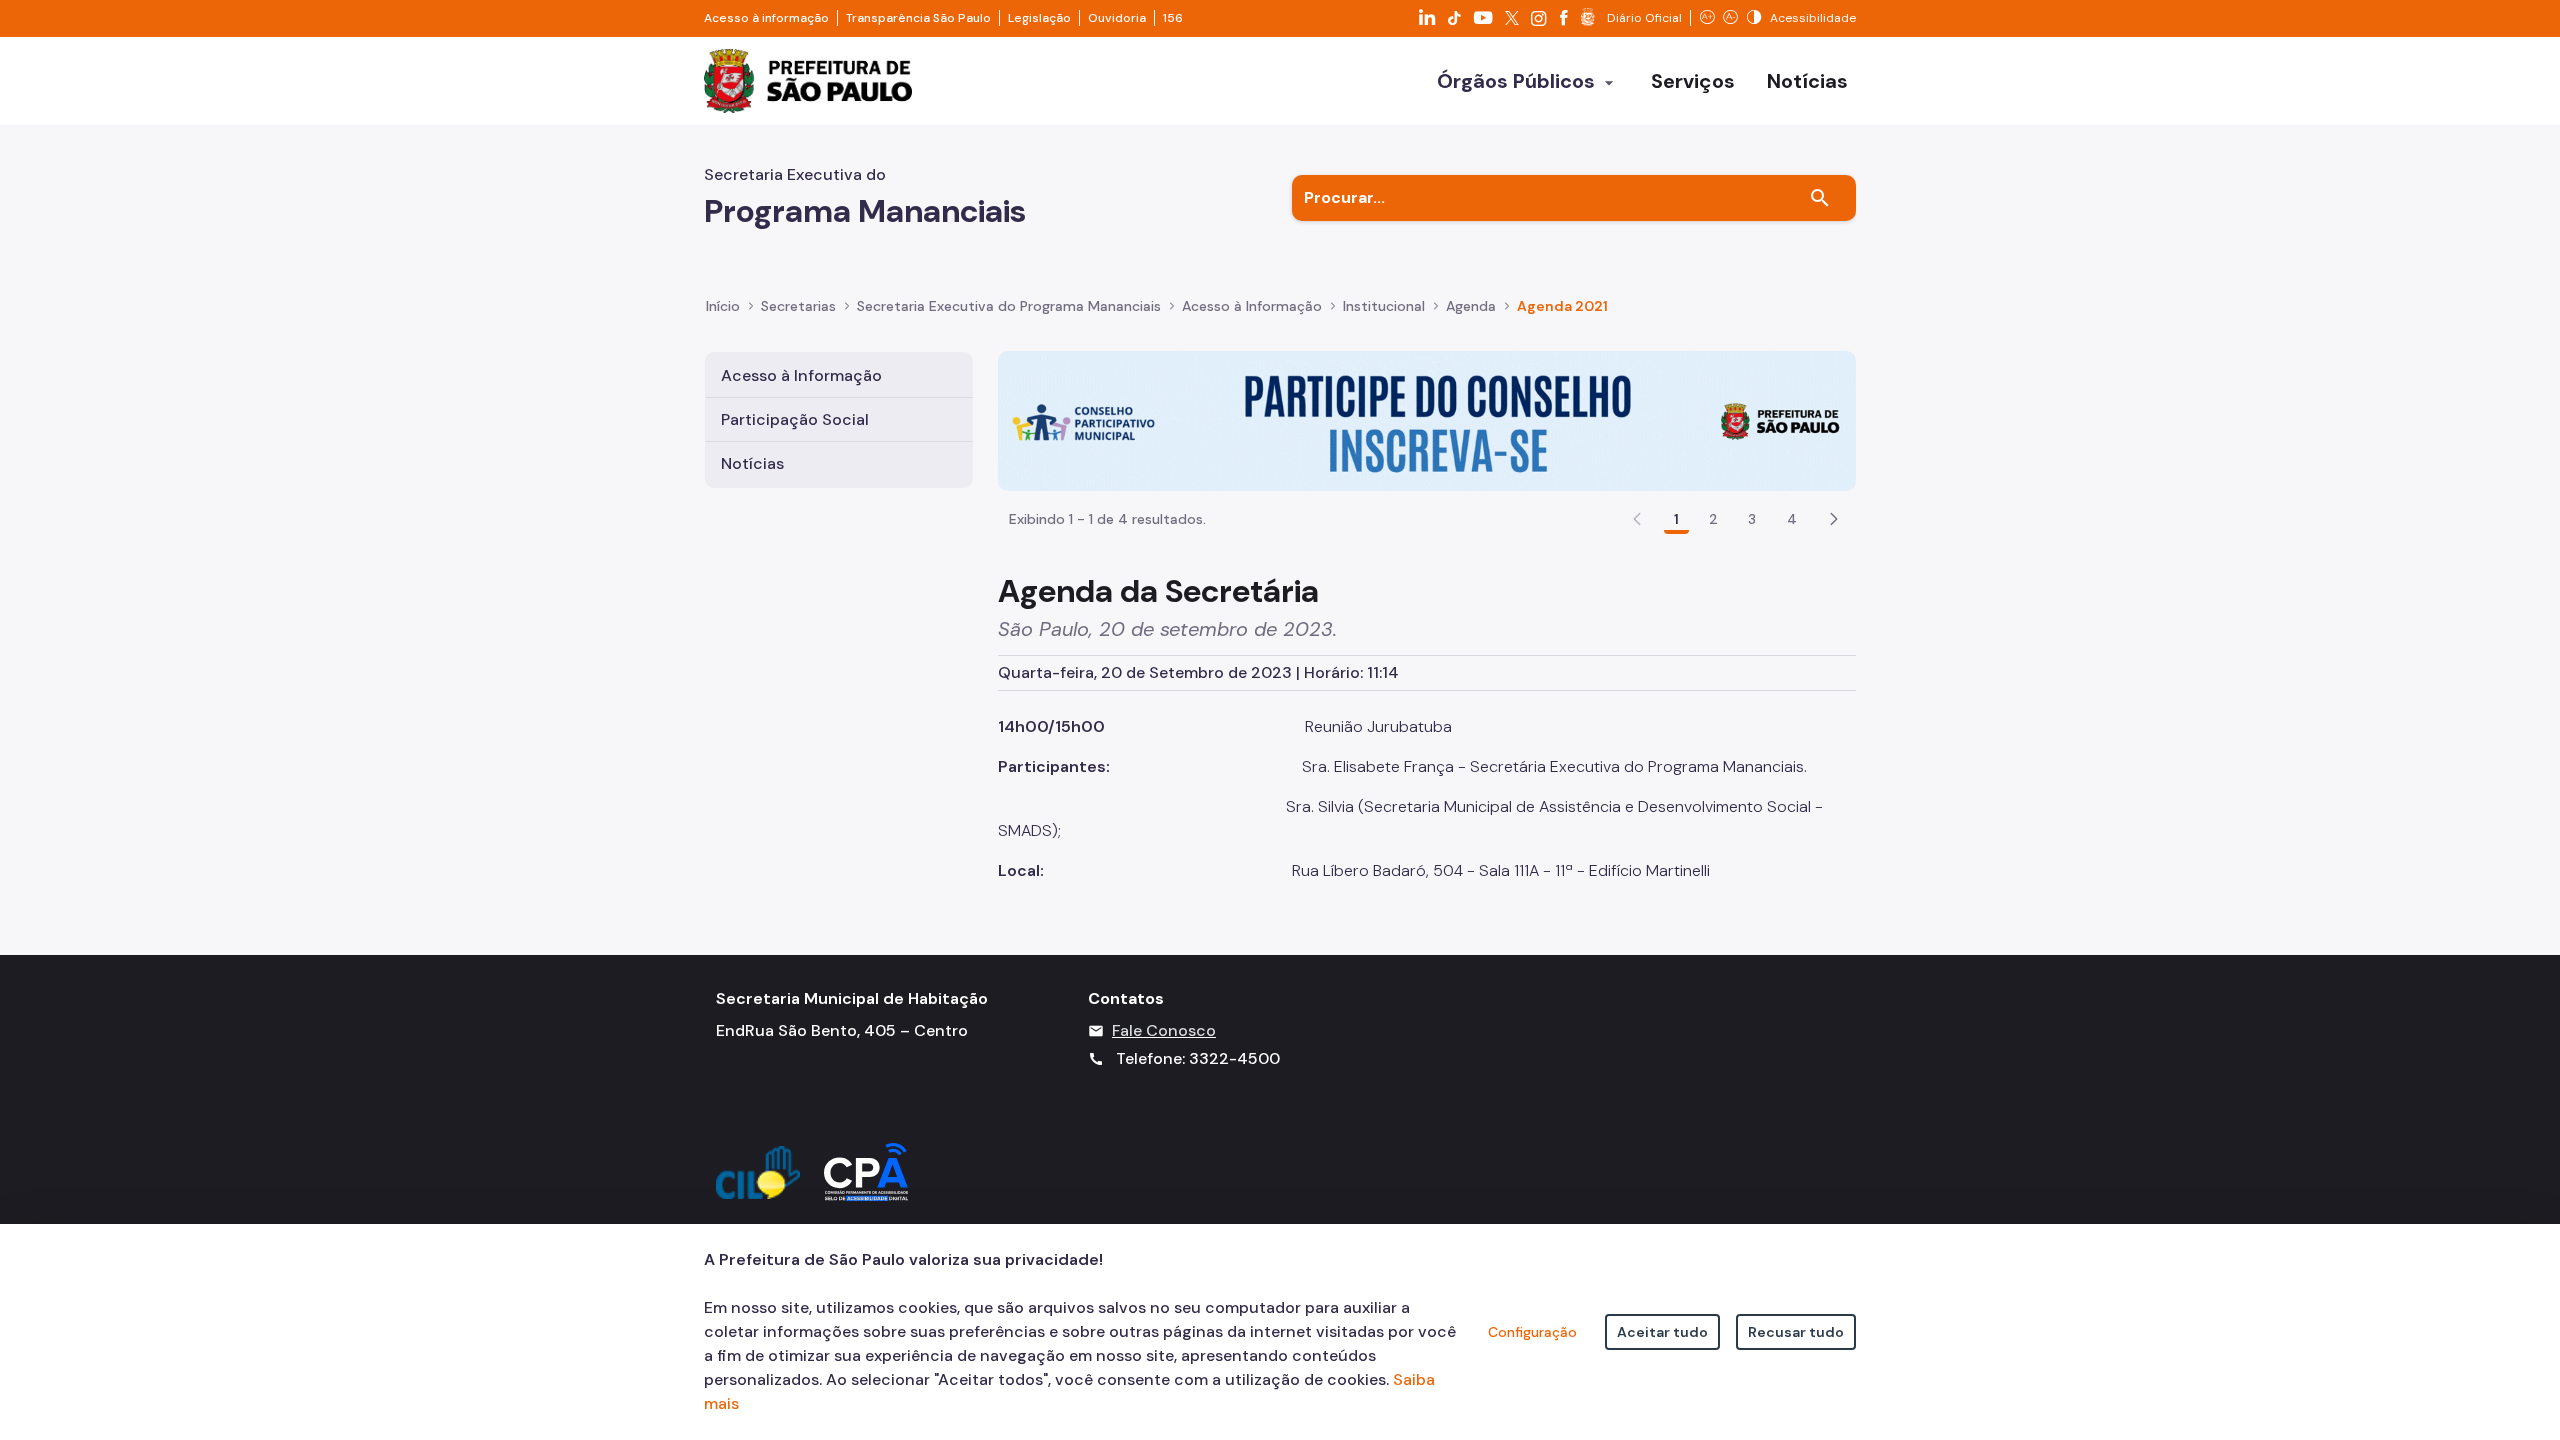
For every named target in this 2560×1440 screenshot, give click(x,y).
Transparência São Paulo (918, 18)
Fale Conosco (1164, 1030)
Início (723, 306)
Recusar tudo (1796, 1332)
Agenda (1471, 306)
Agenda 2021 (1562, 306)
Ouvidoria (1117, 18)
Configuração (1532, 1332)
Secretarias (798, 306)
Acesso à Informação (1252, 306)
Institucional (1384, 306)
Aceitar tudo (1662, 1332)
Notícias (752, 463)
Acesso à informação (766, 18)
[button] (1834, 519)
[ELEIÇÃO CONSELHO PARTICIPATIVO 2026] (1427, 419)
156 (1173, 18)
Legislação (1039, 18)
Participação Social (795, 419)
